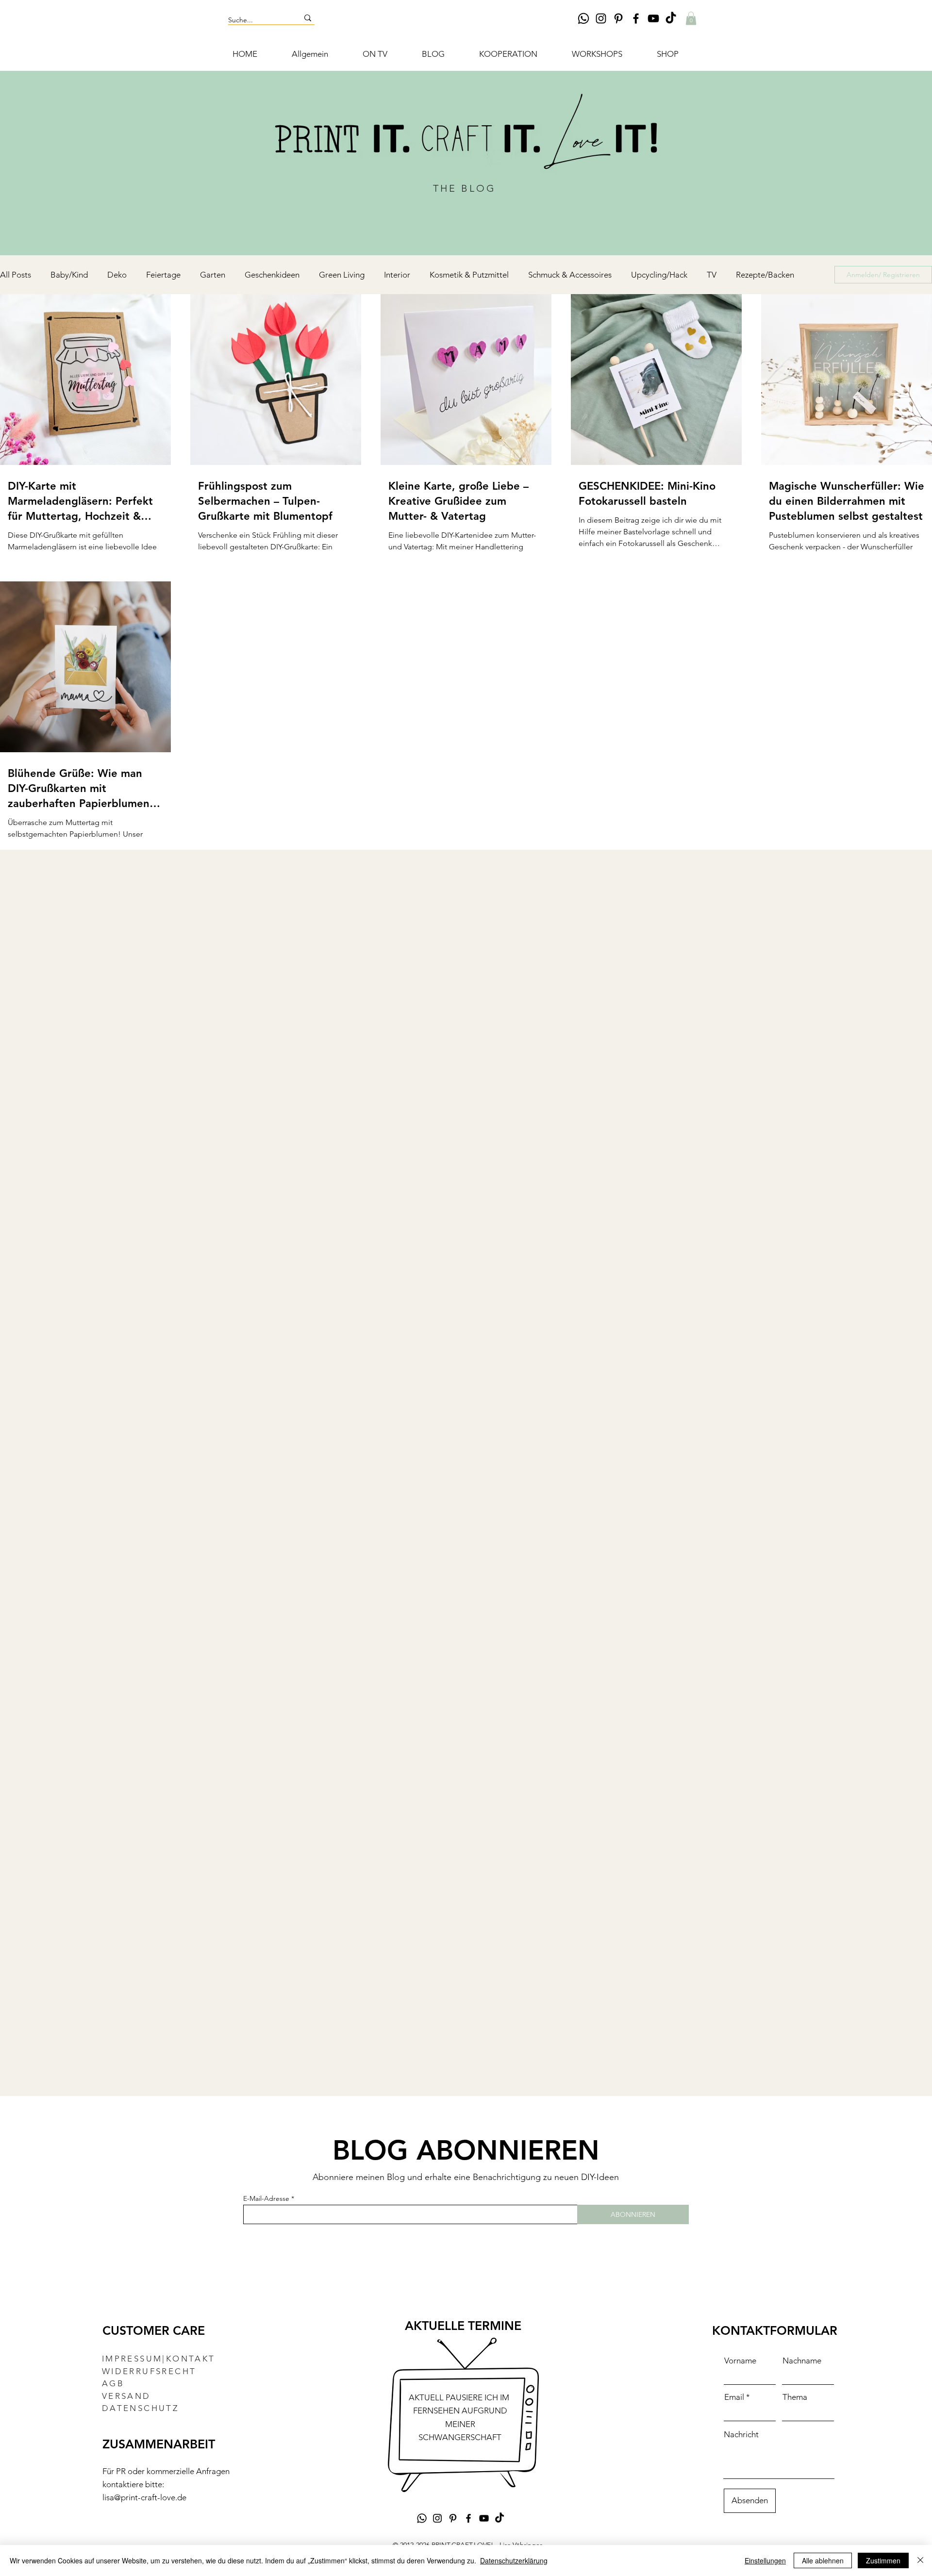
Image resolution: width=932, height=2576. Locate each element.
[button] (691, 18)
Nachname (802, 2361)
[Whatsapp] (583, 18)
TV (712, 275)
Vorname (740, 2361)
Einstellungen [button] (765, 2560)
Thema (795, 2397)
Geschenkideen (272, 275)
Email (734, 2397)
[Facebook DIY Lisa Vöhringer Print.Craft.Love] (636, 18)
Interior (397, 275)
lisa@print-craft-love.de (144, 2497)
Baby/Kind (69, 275)
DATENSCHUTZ (140, 2408)
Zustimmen (883, 2560)
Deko (117, 275)
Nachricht (741, 2435)
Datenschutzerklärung (514, 2560)
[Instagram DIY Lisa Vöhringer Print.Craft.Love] (601, 18)
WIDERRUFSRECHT (149, 2371)
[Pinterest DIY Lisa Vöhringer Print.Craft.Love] (618, 18)
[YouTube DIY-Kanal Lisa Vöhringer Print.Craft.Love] (653, 18)
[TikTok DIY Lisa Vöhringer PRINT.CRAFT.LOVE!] (671, 18)
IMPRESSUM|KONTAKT (159, 2359)
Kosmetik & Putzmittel (469, 275)
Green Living (342, 275)
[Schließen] (920, 2560)
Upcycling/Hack (659, 275)
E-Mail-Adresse (266, 2198)
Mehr (745, 275)
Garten (213, 275)
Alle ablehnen (823, 2560)
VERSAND (126, 2396)
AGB (113, 2383)
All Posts (16, 275)
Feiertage (163, 275)
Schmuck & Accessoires (570, 275)
